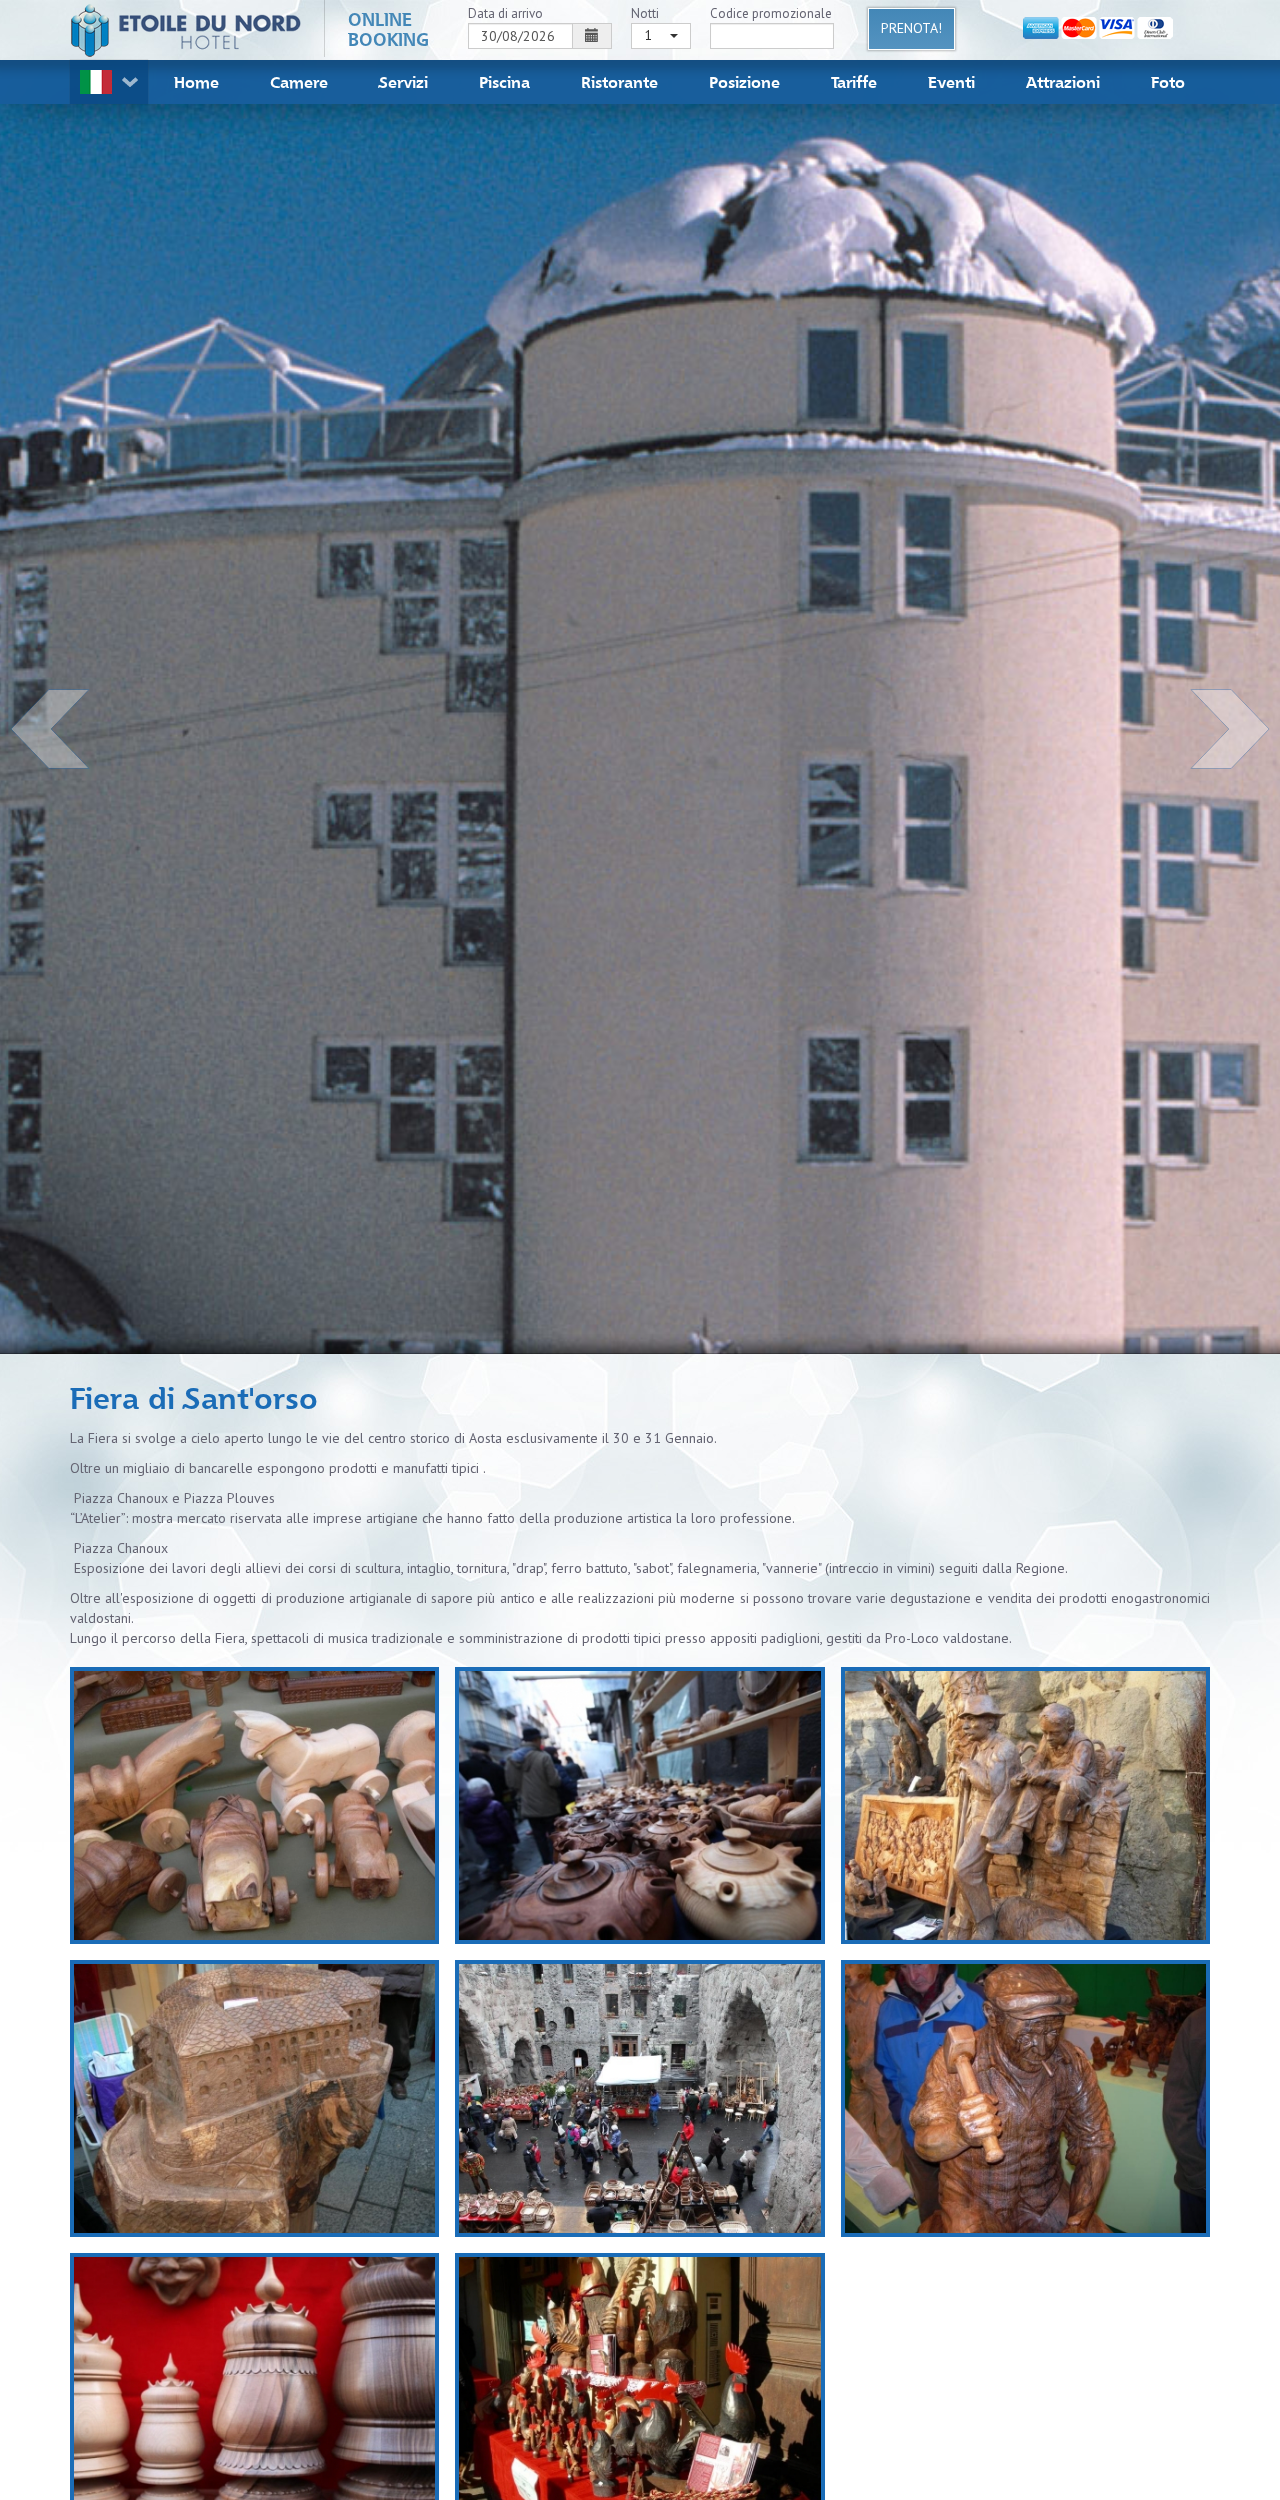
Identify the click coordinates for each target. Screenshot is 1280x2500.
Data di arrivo (505, 13)
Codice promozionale (771, 13)
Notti (645, 13)
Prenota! (911, 28)
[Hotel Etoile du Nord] (186, 30)
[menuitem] (196, 82)
